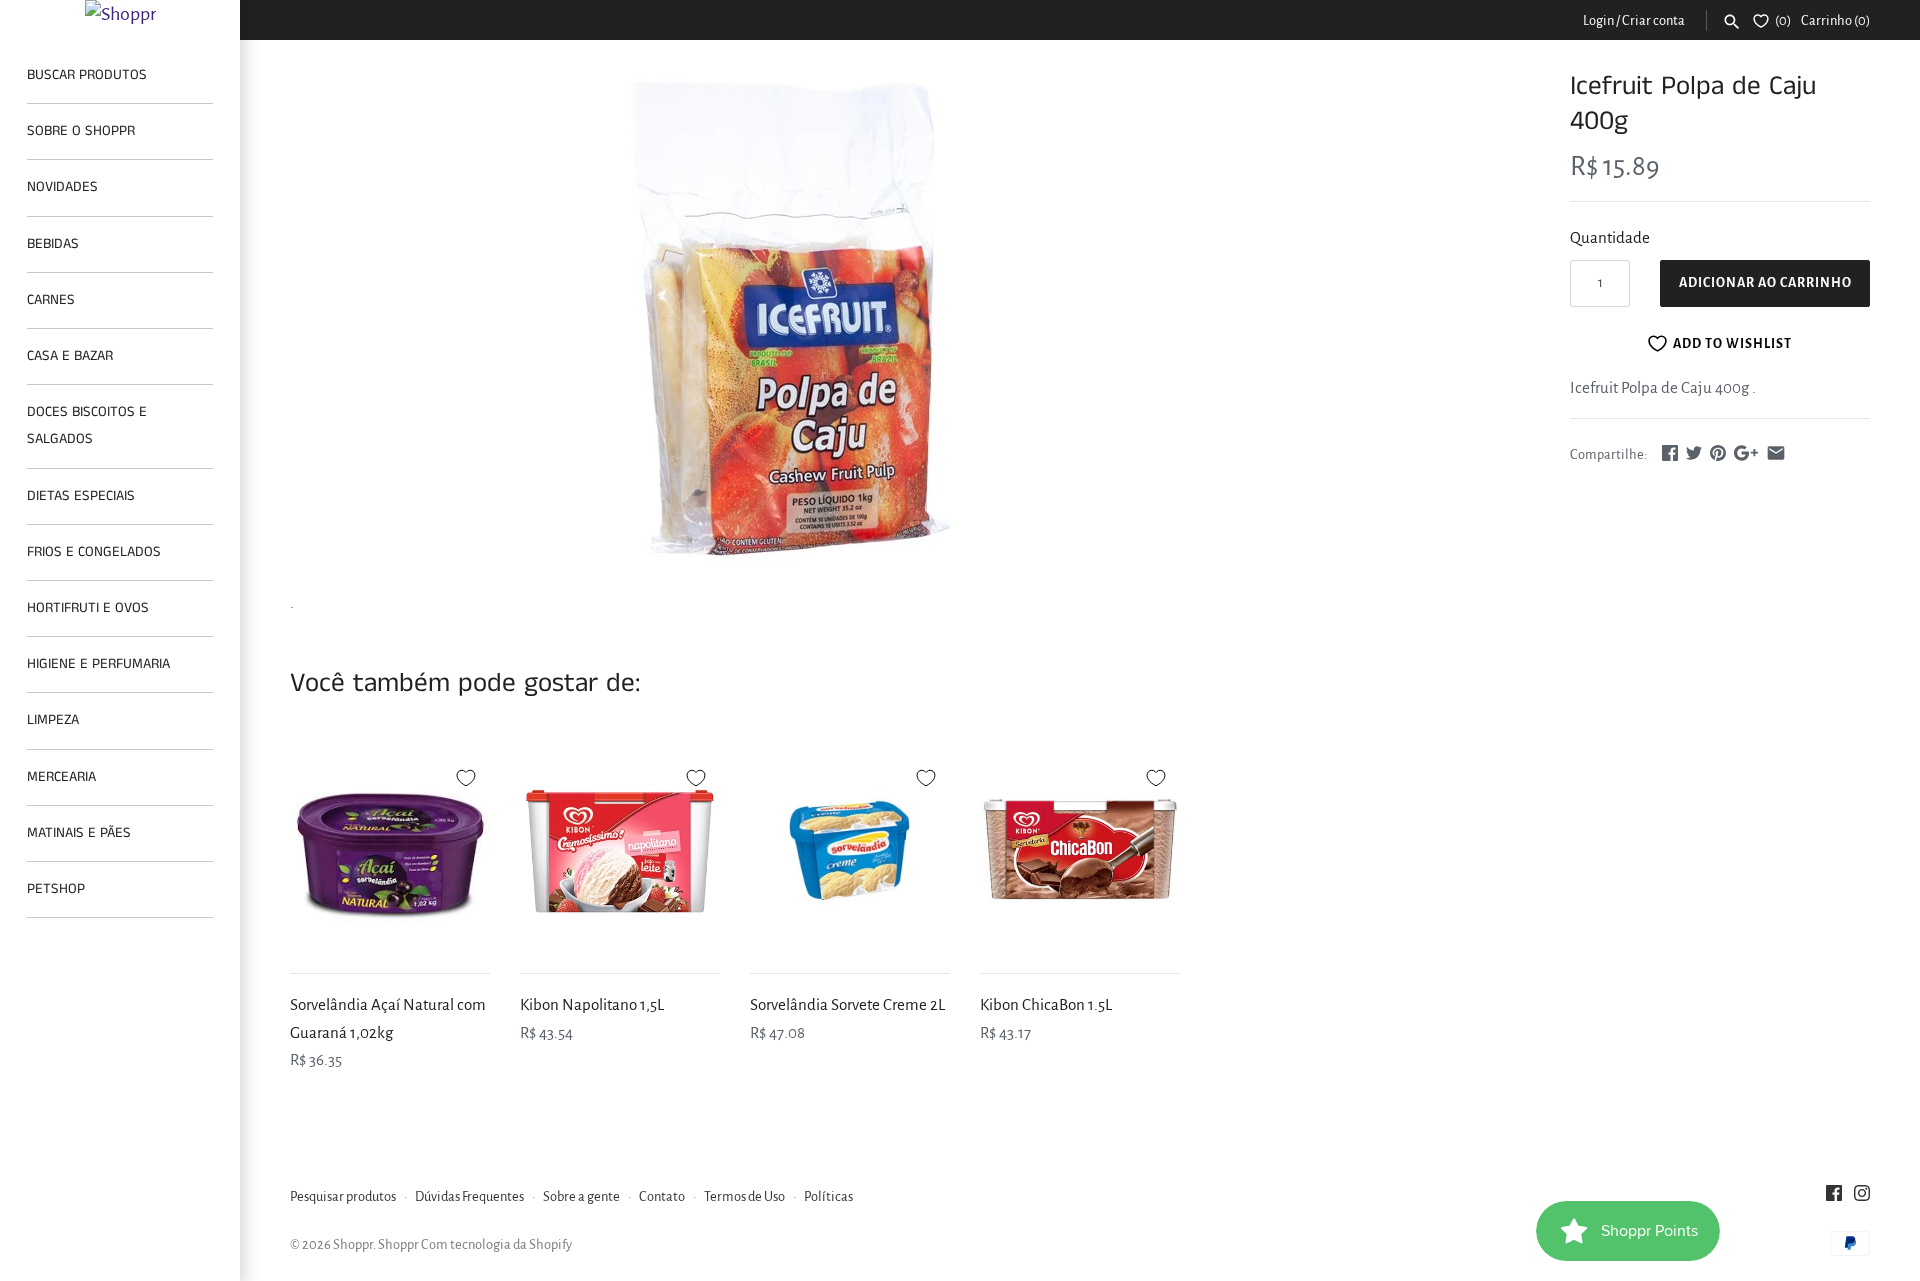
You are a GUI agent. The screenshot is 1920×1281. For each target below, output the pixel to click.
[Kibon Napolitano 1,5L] (620, 851)
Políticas (828, 1196)
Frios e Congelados (94, 552)
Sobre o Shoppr (81, 131)
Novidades (62, 187)
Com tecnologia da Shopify (496, 1244)
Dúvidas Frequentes (469, 1196)
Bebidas (53, 244)
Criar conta (1653, 20)
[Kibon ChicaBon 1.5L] (1080, 851)
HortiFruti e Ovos (88, 608)
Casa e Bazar (70, 356)
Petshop (56, 889)
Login (1598, 20)
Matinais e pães (79, 833)
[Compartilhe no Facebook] (1670, 452)
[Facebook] (1834, 1198)
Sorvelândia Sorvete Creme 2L (847, 1004)
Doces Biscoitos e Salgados (87, 425)
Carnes (51, 300)
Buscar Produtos (87, 75)
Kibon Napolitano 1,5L (592, 1004)
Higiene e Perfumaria (98, 664)
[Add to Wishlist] (466, 775)
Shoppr (353, 1244)
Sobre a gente (581, 1196)
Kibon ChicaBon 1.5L (1046, 1004)
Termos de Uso (744, 1196)
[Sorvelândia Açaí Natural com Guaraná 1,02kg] (390, 851)
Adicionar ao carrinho (1765, 283)
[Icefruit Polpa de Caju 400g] (793, 319)
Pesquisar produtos (343, 1196)
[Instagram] (1862, 1198)
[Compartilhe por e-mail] (1776, 452)
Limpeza (53, 720)
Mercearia (61, 777)
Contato (662, 1196)
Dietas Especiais (81, 496)
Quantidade (1610, 237)
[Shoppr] (120, 14)
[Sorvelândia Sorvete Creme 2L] (850, 851)
